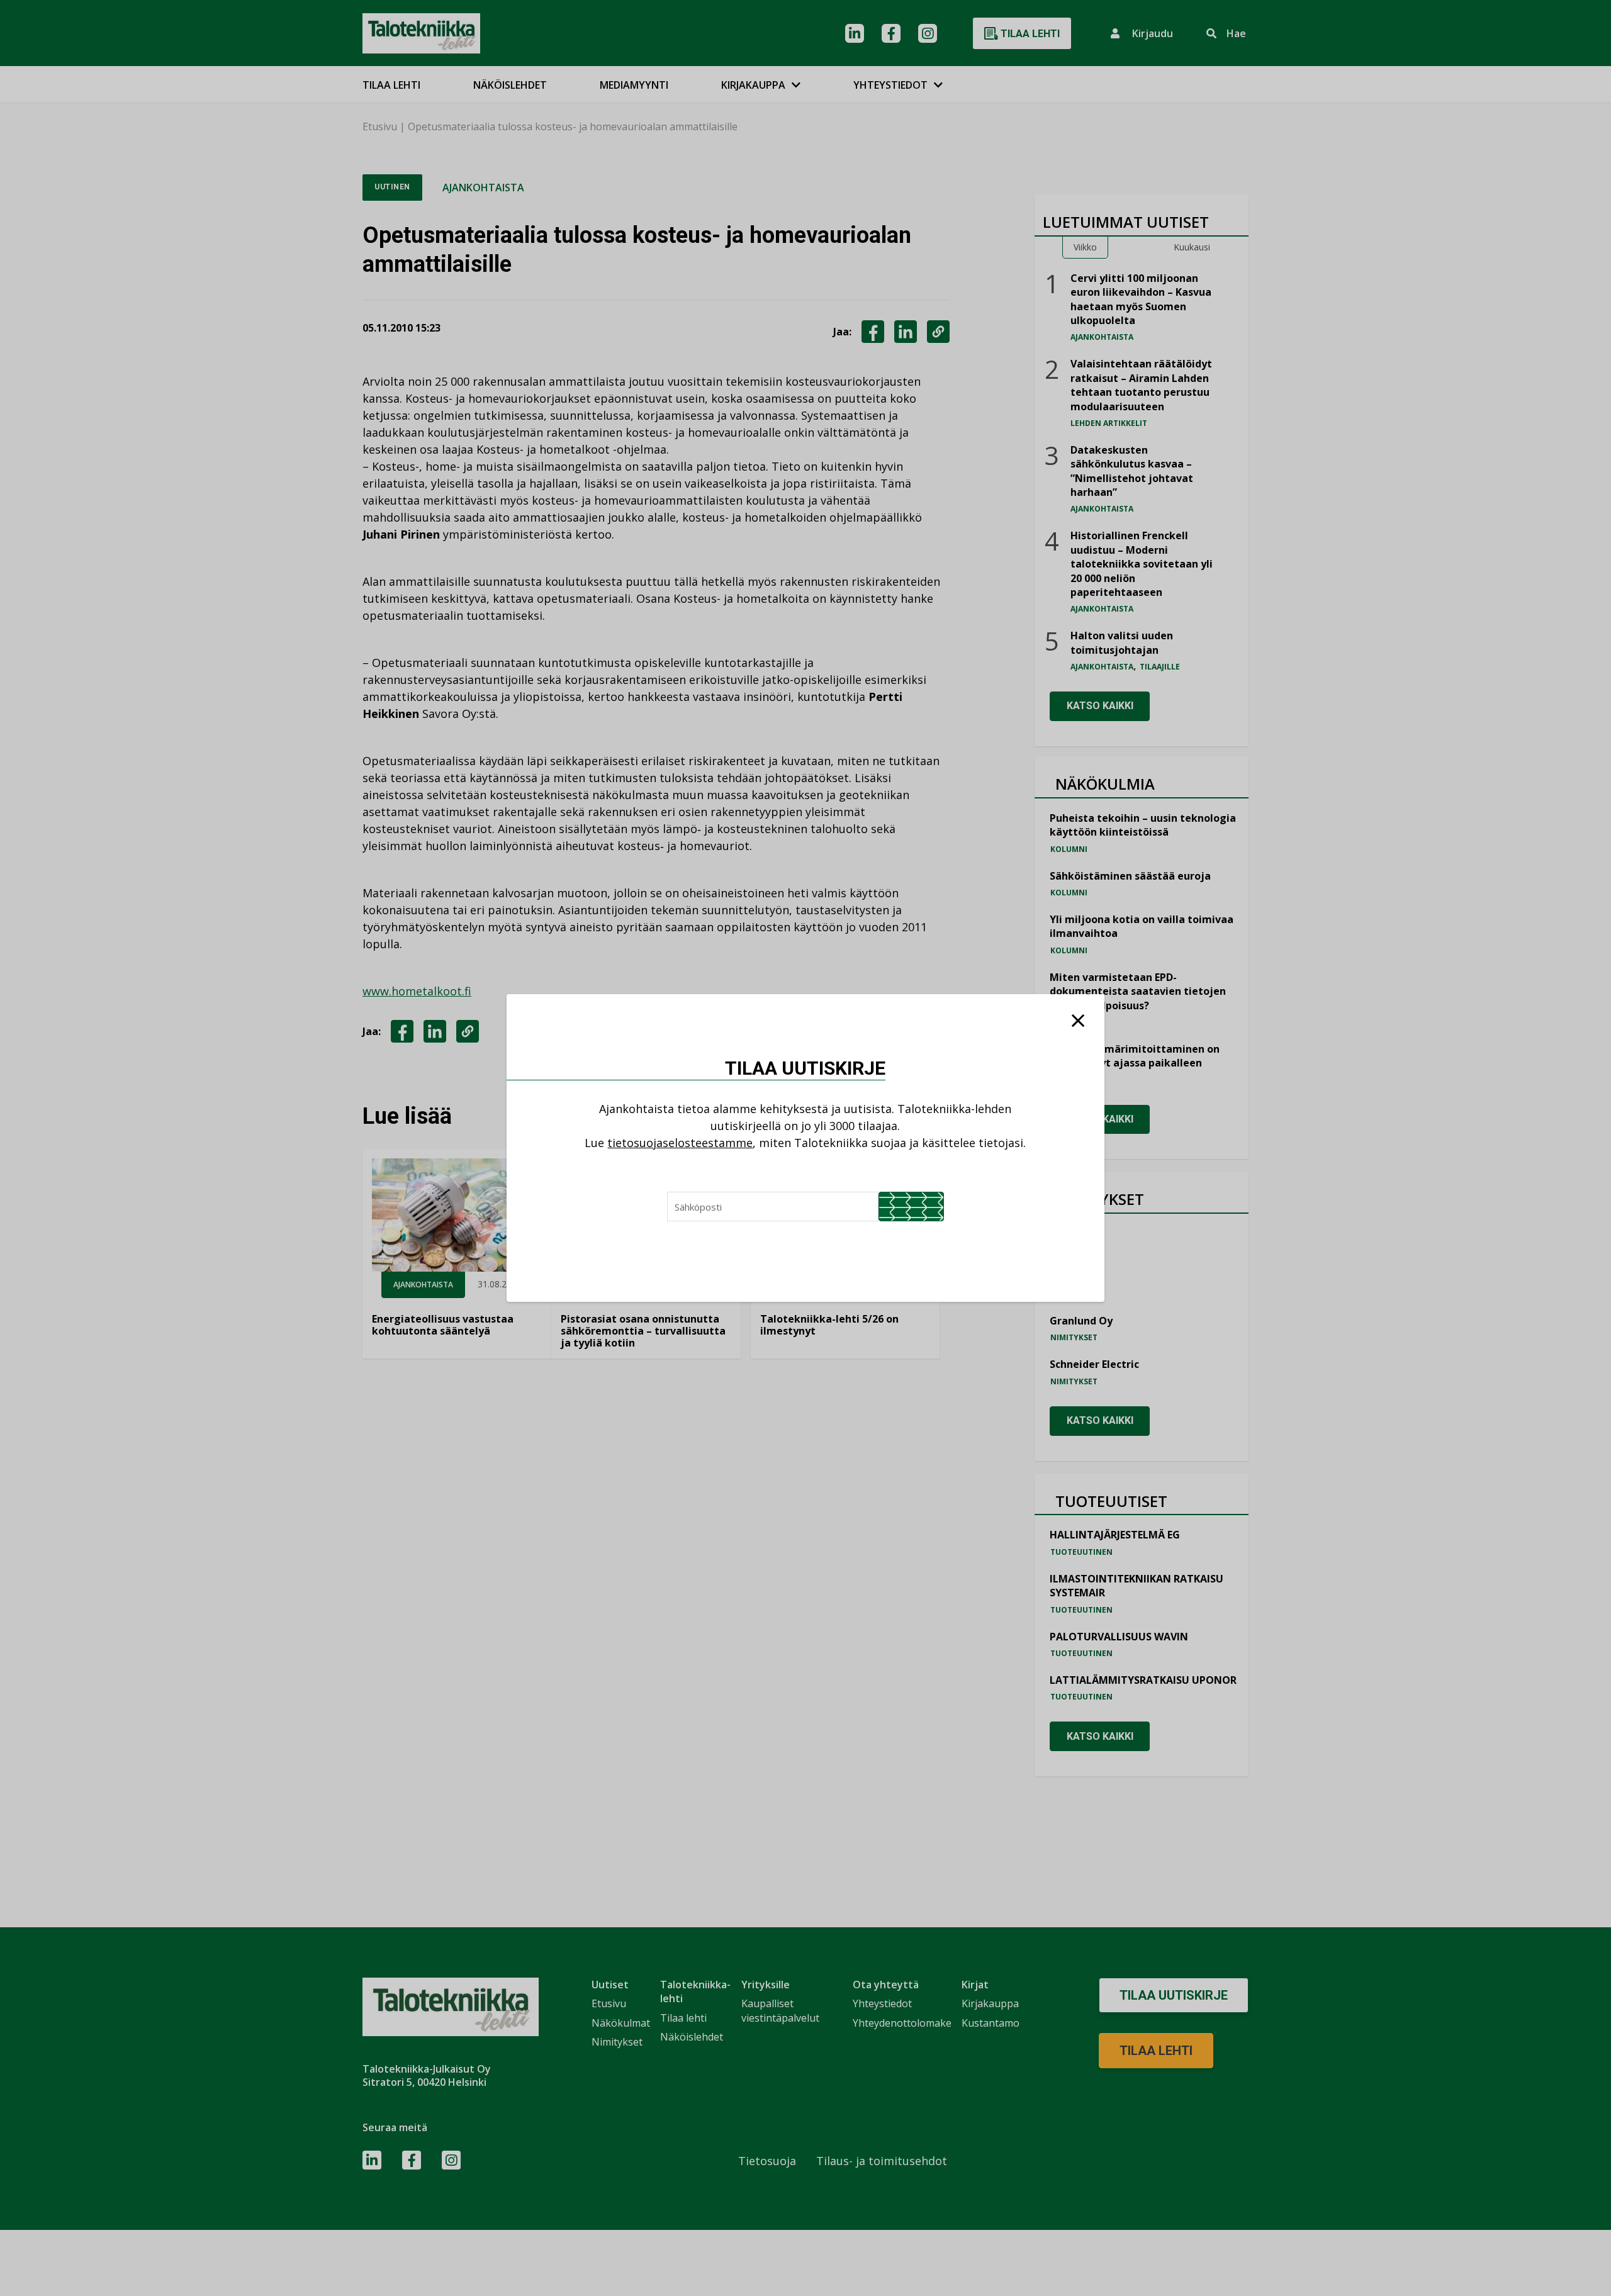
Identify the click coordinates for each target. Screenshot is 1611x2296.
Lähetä (911, 1207)
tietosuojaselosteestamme (680, 1143)
